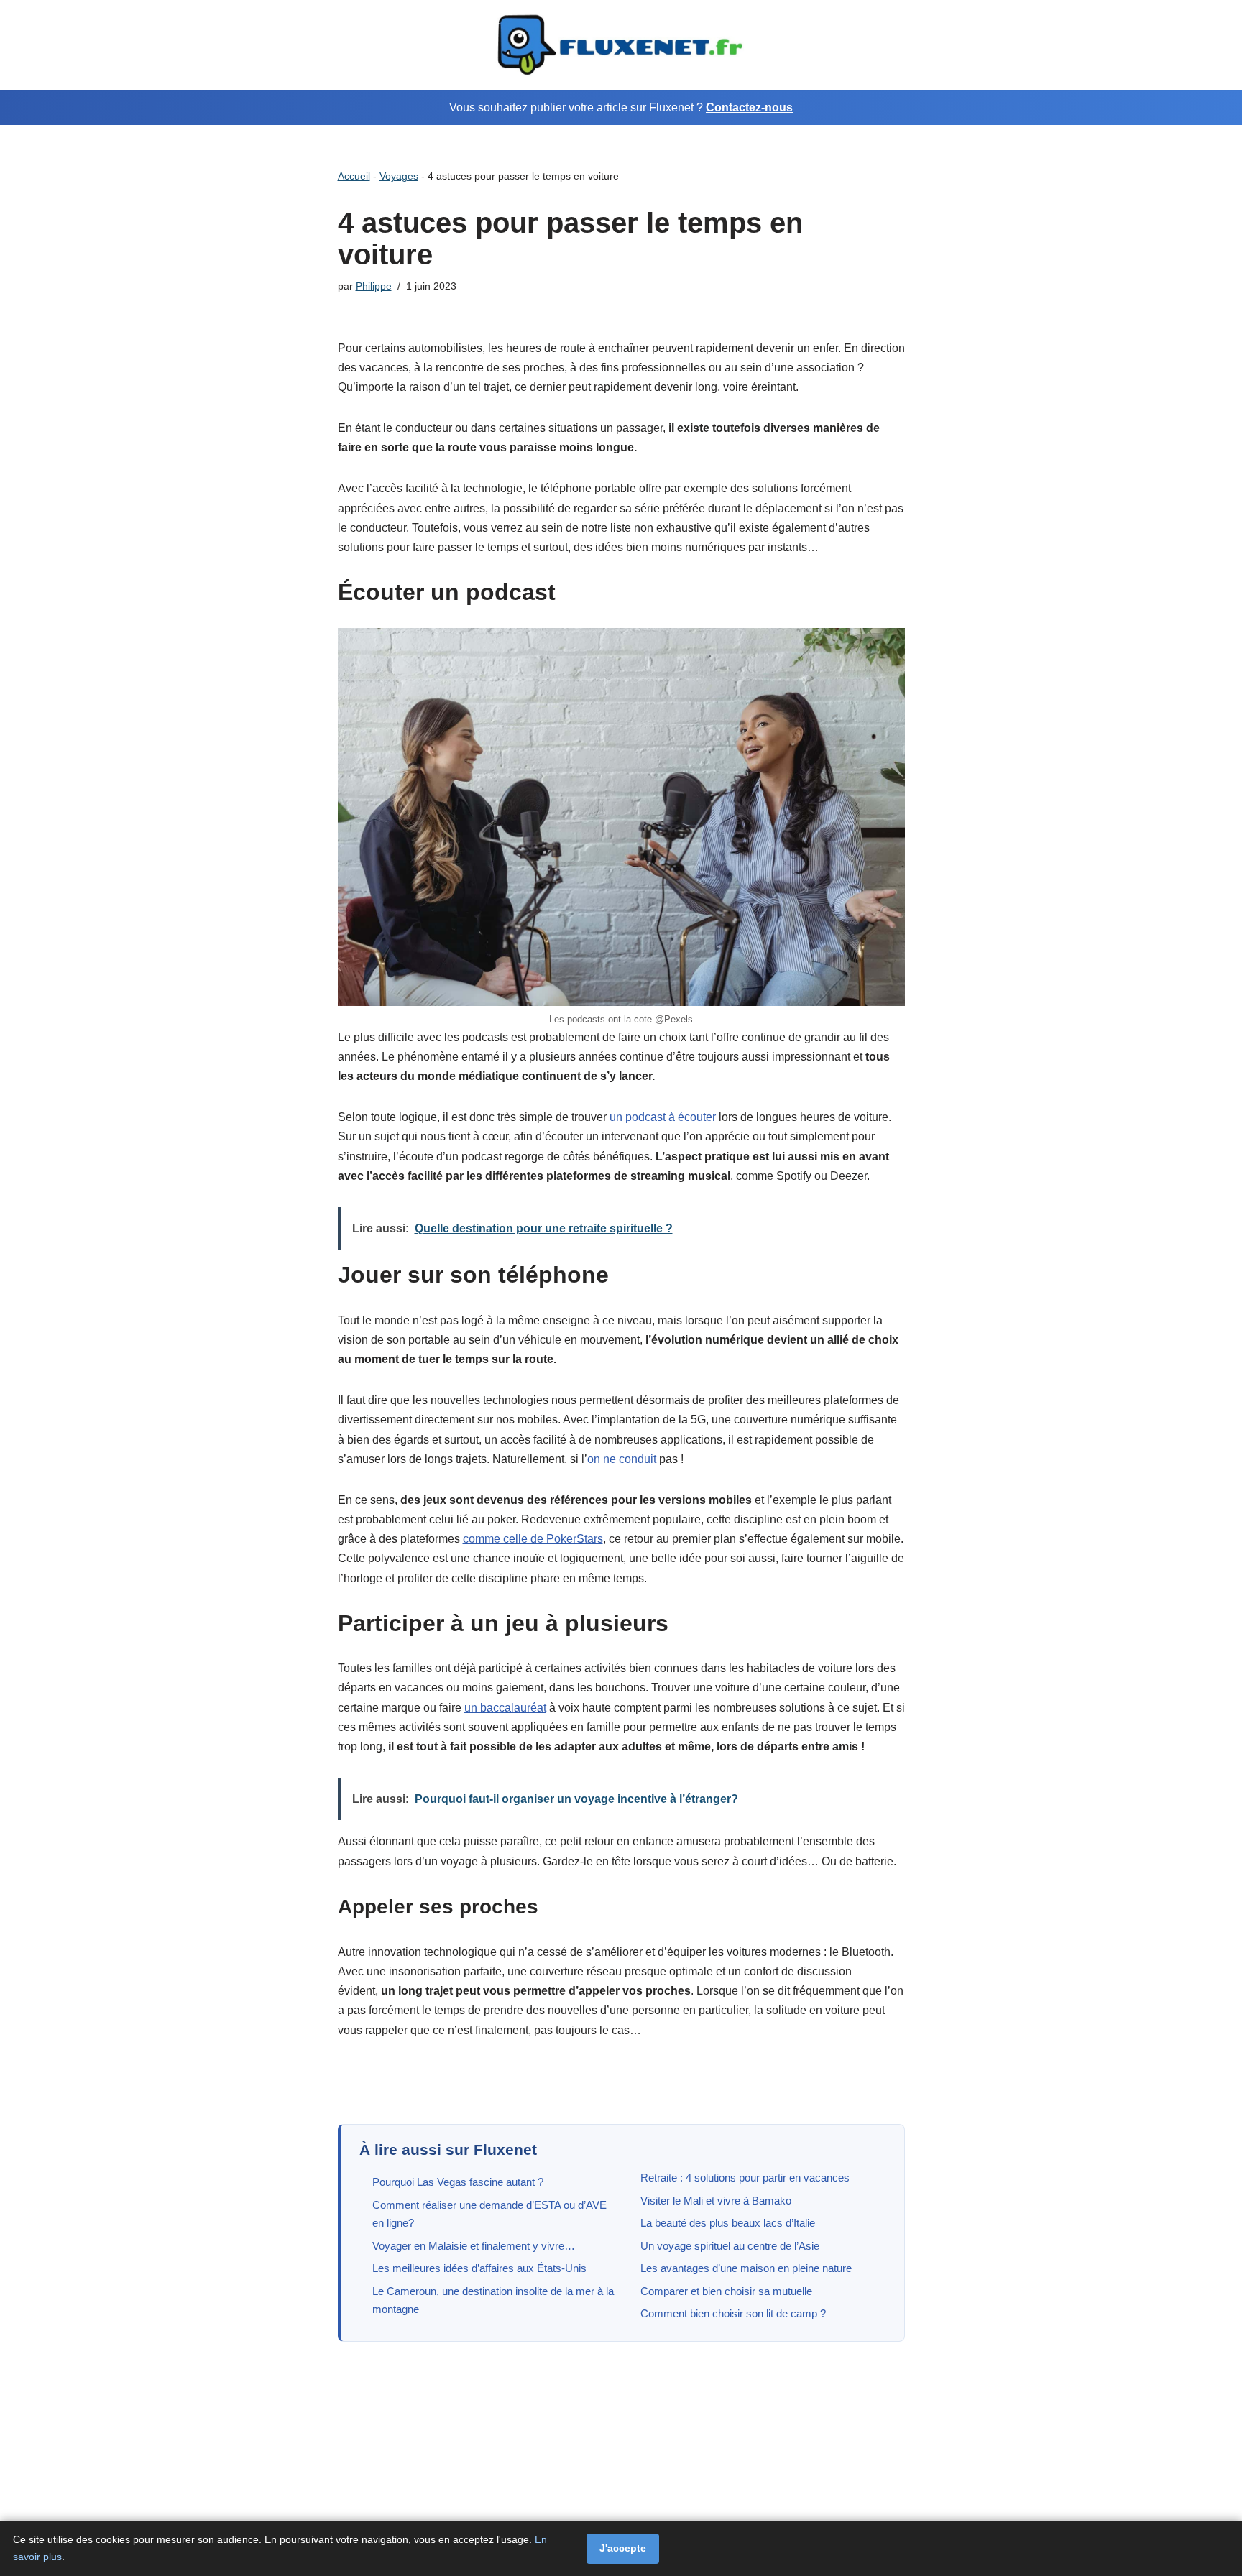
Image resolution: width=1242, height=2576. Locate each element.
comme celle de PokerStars (533, 1539)
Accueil (354, 176)
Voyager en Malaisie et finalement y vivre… (474, 2246)
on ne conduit (622, 1459)
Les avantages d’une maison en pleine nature (746, 2268)
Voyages (399, 176)
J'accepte (623, 2548)
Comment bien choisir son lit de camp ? (733, 2313)
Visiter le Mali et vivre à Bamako (716, 2201)
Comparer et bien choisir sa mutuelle (726, 2291)
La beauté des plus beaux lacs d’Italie (728, 2223)
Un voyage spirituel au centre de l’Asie (730, 2246)
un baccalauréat (505, 1708)
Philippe (374, 286)
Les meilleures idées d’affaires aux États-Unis (479, 2268)
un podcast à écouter (663, 1117)
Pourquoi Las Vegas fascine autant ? (458, 2182)
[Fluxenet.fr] (621, 45)
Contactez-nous (749, 107)
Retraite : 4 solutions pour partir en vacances (745, 2178)
